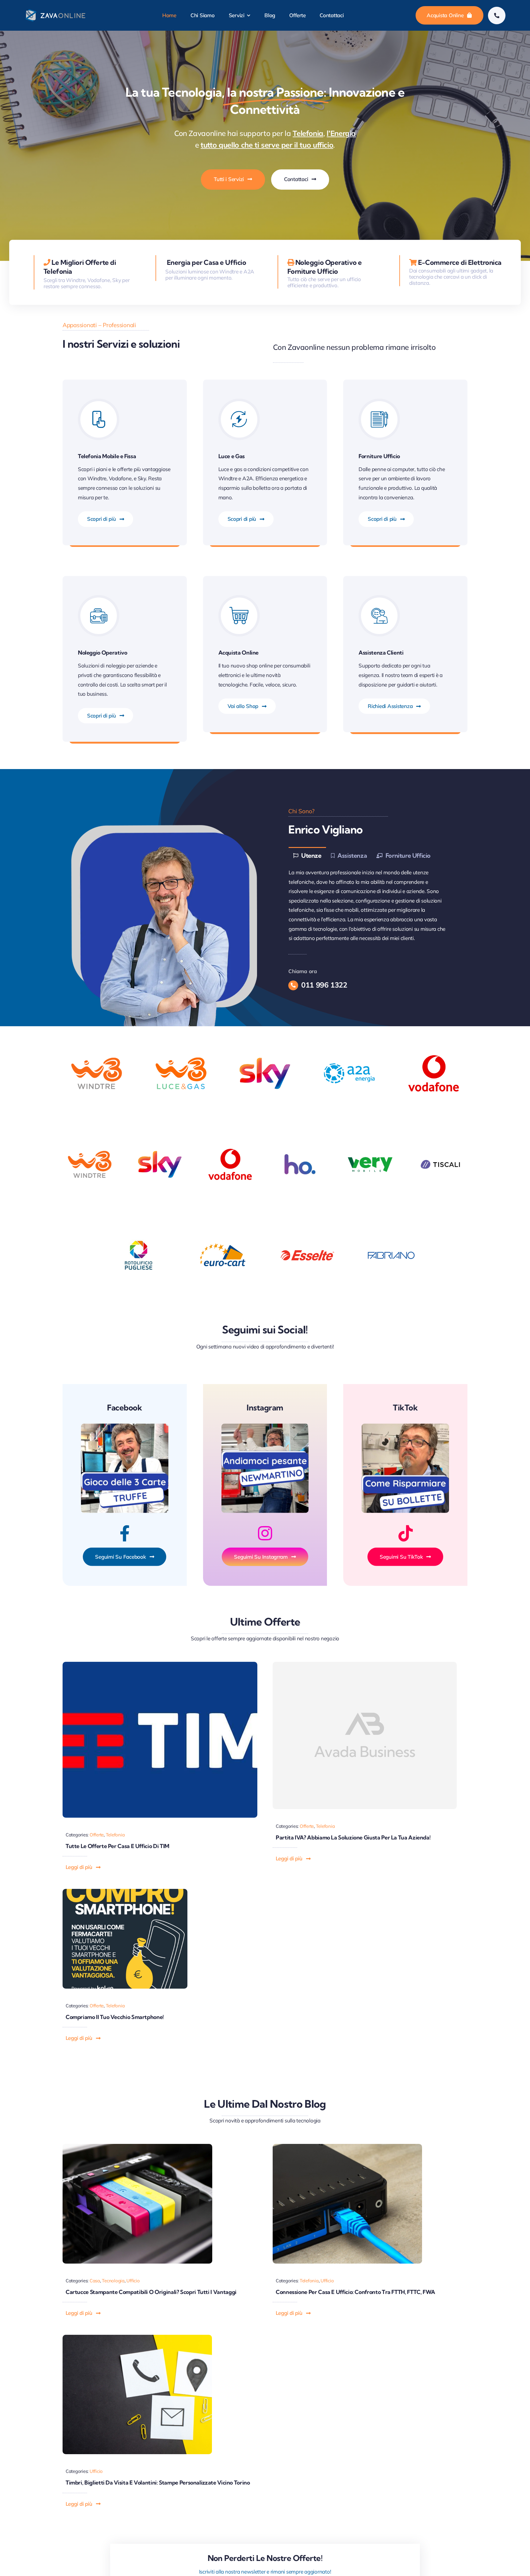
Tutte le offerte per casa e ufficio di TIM (117, 1846)
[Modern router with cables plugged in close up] (348, 2147)
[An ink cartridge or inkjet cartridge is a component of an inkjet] (137, 2147)
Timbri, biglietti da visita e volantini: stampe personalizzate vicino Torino (158, 2483)
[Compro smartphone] (125, 1891)
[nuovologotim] (160, 1664)
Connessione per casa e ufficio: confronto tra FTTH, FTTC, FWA (355, 2292)
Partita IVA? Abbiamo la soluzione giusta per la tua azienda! (353, 1837)
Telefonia (115, 1835)
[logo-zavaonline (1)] (56, 11)
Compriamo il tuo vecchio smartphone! (115, 2017)
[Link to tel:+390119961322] (497, 15)
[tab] (307, 855)
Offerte (97, 1835)
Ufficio (133, 2281)
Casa (95, 2281)
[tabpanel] (370, 906)
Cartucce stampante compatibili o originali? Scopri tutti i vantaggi (151, 2292)
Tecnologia (113, 2281)
